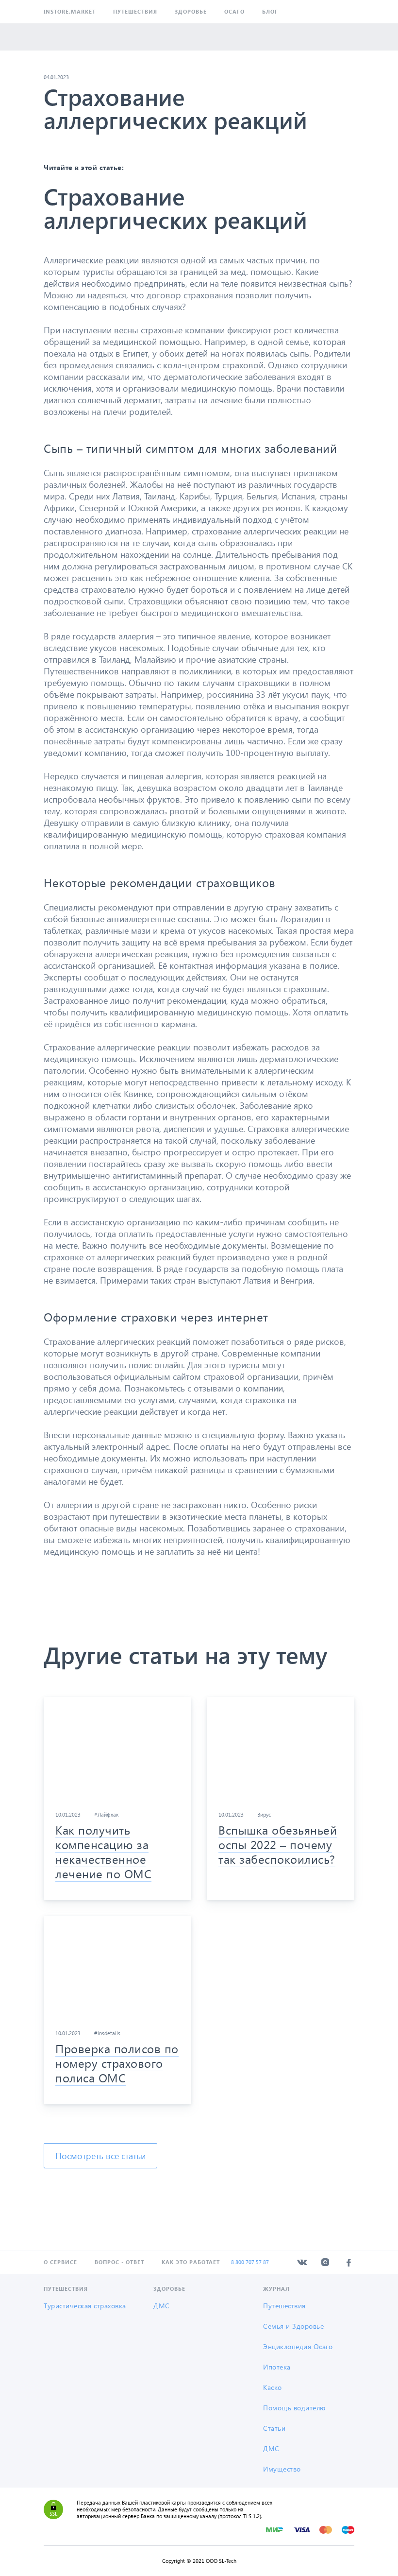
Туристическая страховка (85, 2306)
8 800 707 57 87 (250, 2262)
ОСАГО (234, 11)
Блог (270, 11)
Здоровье (191, 11)
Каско (273, 2387)
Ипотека (277, 2367)
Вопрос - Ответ (119, 2262)
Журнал (276, 2289)
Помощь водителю (294, 2408)
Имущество (282, 2469)
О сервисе (60, 2262)
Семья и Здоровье (293, 2326)
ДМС (162, 2306)
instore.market (70, 11)
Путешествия (135, 11)
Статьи (274, 2428)
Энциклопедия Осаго (298, 2346)
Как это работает (191, 2262)
